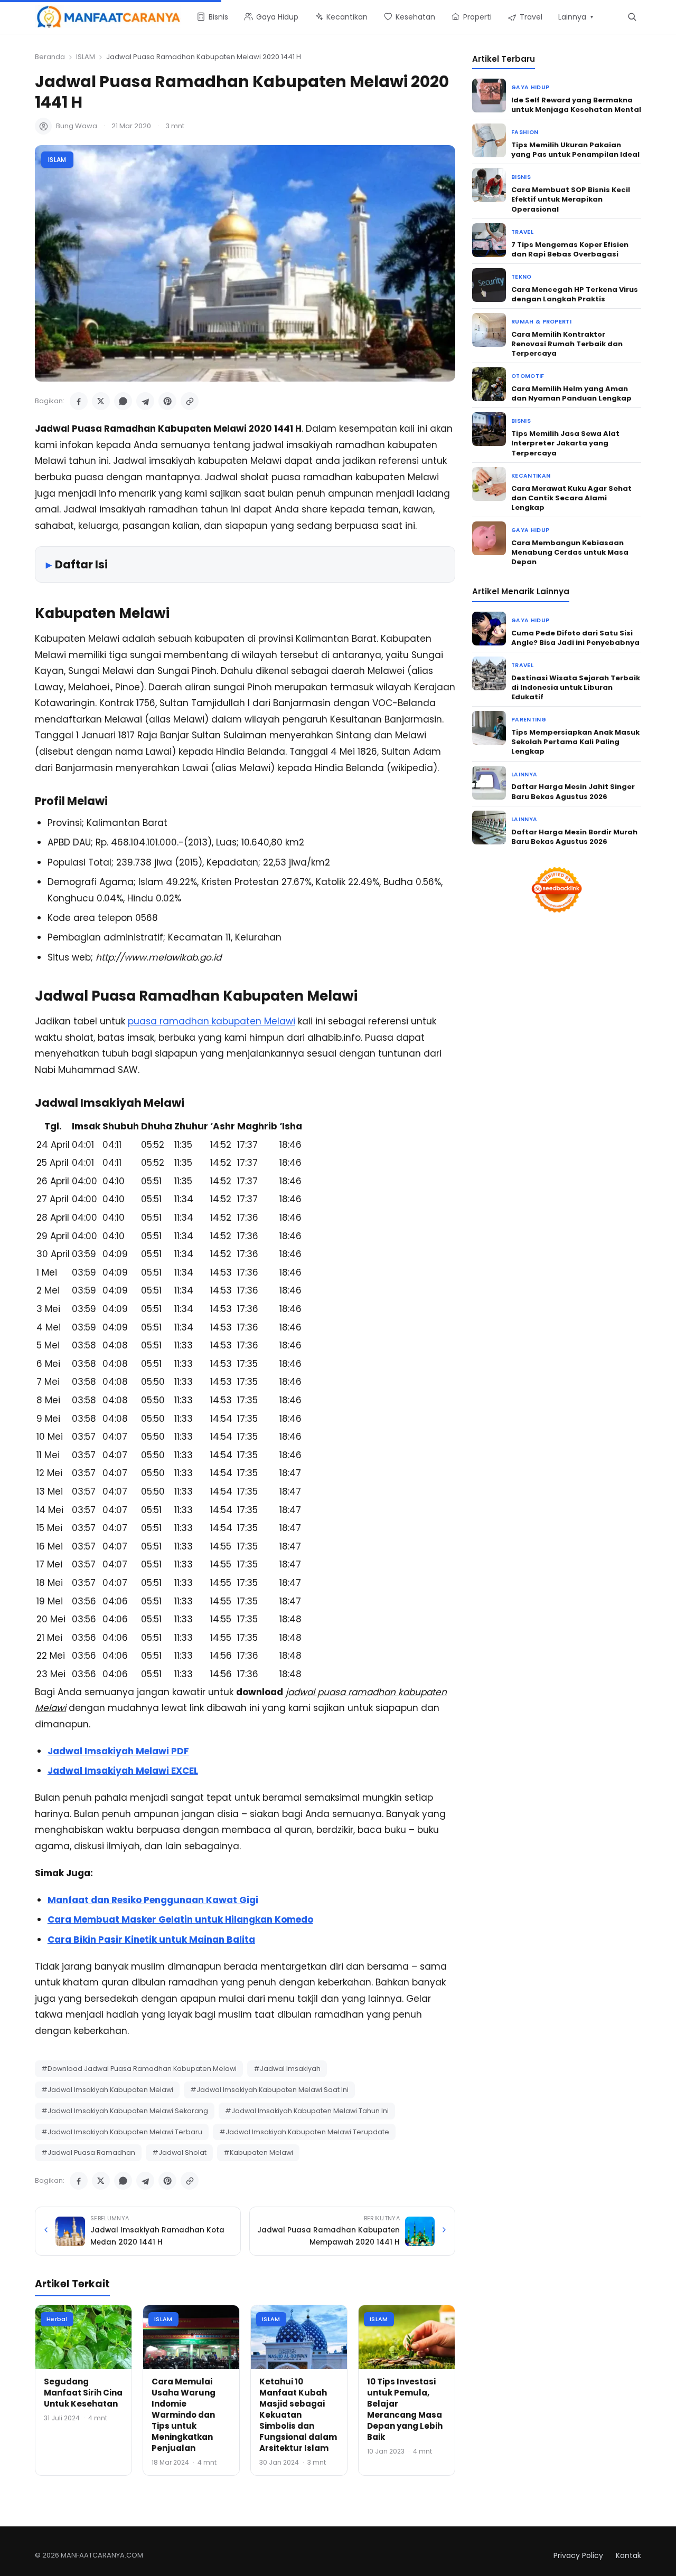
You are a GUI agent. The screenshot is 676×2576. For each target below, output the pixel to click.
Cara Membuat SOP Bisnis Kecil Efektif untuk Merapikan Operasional (571, 199)
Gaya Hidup (530, 87)
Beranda (50, 57)
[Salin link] (190, 401)
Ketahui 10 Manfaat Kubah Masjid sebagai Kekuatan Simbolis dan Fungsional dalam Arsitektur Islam (298, 2415)
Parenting (529, 720)
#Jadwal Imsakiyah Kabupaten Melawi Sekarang (125, 2111)
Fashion (525, 132)
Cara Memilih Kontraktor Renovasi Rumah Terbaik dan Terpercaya (567, 344)
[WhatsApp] (123, 401)
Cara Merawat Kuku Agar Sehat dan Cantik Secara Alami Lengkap (571, 498)
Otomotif (528, 376)
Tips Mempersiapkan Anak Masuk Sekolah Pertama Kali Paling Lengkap (575, 742)
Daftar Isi (81, 564)
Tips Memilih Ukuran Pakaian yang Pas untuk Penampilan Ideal (575, 150)
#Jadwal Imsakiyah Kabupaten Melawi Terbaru (122, 2132)
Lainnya (524, 774)
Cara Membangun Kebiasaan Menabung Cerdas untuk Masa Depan (570, 552)
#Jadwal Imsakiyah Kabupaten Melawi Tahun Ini (307, 2111)
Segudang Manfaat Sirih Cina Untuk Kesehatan (83, 2393)
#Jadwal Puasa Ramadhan (88, 2152)
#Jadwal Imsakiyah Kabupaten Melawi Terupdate (304, 2132)
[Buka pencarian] (632, 17)
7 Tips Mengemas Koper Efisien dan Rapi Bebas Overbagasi (570, 249)
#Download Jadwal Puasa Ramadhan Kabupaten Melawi (139, 2069)
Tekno (522, 277)
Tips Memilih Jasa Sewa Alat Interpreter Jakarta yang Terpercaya (565, 443)
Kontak (628, 2555)
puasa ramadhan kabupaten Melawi (212, 1021)
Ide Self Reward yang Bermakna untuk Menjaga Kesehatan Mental (576, 105)
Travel (522, 232)
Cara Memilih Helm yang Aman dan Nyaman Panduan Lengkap (571, 393)
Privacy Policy (578, 2555)
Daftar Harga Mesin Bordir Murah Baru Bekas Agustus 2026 (574, 837)
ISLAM (86, 57)
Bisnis (521, 177)
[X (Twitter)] (101, 401)
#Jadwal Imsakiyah (287, 2069)
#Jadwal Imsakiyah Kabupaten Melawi (107, 2090)
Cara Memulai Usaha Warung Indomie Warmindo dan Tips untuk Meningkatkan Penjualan (184, 2415)
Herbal (57, 2319)
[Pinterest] (167, 401)
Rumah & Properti (541, 322)
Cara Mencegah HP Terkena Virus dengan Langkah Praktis (575, 294)
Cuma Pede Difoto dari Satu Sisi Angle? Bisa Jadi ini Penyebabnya (575, 638)
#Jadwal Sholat (179, 2152)
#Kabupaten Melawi (258, 2152)
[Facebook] (79, 401)
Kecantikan (531, 476)
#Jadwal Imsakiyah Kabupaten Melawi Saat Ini (269, 2090)
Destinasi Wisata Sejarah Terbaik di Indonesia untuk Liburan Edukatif (576, 687)
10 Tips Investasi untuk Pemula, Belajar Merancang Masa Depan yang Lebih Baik (405, 2409)
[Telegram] (145, 401)
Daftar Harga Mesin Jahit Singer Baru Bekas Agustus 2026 (573, 791)
